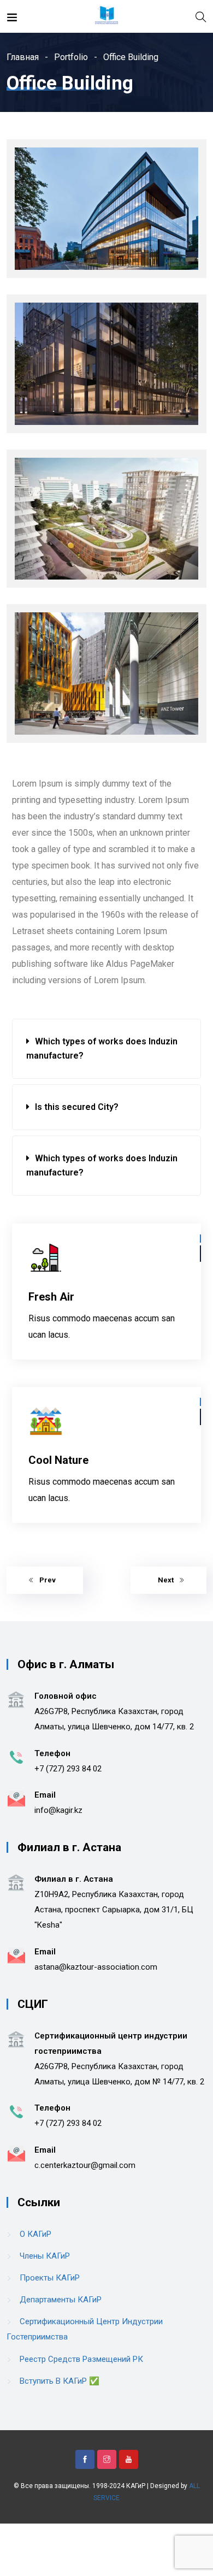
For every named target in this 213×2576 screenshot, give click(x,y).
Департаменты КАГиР (61, 2300)
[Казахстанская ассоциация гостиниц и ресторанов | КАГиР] (106, 16)
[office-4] (106, 673)
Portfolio (71, 57)
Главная (23, 57)
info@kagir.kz (58, 1810)
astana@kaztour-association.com (96, 1967)
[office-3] (106, 519)
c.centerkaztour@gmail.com (85, 2165)
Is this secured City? (77, 1107)
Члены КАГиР (45, 2256)
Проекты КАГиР (50, 2278)
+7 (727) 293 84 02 (68, 1769)
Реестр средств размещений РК (81, 2359)
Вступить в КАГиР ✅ (60, 2381)
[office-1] (106, 209)
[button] (106, 1049)
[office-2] (106, 364)
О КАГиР (35, 2234)
